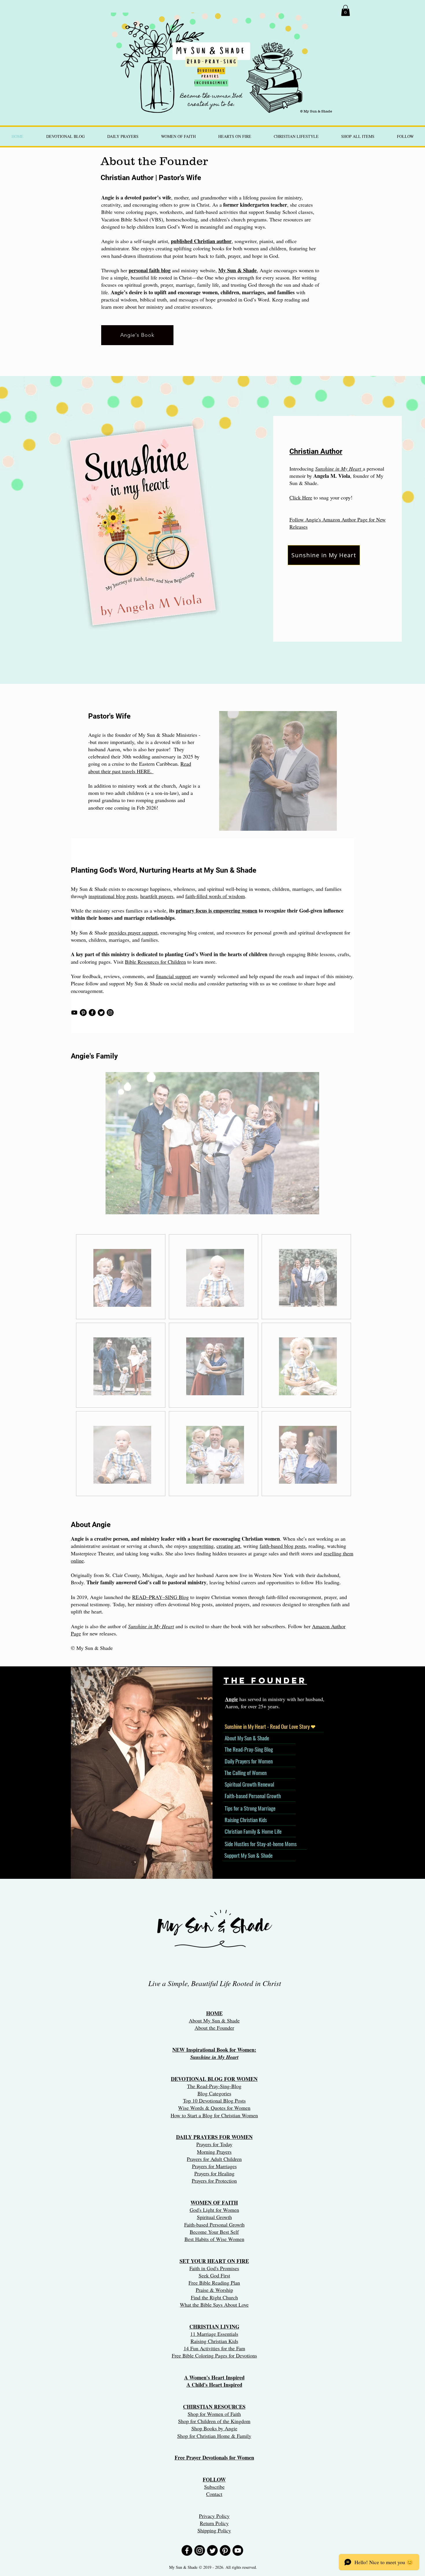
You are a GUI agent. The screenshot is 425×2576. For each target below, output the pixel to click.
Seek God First (214, 2275)
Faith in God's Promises (214, 2268)
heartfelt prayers (157, 896)
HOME (214, 2013)
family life (208, 285)
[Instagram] (110, 1013)
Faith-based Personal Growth (214, 2225)
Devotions (246, 2355)
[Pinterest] (83, 1013)
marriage (185, 285)
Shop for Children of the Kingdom (214, 2421)
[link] (345, 10)
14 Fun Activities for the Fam (214, 2348)
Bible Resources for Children (155, 962)
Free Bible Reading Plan (214, 2283)
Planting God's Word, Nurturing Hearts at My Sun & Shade (164, 870)
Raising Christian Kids (214, 2341)
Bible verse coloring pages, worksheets (142, 212)
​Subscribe (214, 2487)
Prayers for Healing (214, 2173)
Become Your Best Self (214, 2232)
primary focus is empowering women (217, 911)
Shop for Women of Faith (214, 2414)
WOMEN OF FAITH (214, 2203)
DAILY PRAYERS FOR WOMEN (214, 2137)
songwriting (201, 1546)
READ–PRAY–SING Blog (160, 1597)
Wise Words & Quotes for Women (214, 2108)
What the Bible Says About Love (214, 2305)
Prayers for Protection (214, 2181)
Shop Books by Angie (214, 2428)
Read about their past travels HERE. (140, 767)
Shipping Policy (214, 2530)
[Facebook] (92, 1013)
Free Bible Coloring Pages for (203, 2355)
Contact (214, 2494)
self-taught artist (151, 241)
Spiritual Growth (214, 2217)
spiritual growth (141, 285)
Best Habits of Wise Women (214, 2239)
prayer (167, 285)
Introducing (302, 469)
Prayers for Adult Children (214, 2159)
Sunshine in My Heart (151, 1626)
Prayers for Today (214, 2144)
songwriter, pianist (254, 241)
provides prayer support (133, 932)
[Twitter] (101, 1013)
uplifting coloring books (200, 248)
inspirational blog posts (113, 896)
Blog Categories (214, 2093)
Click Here (301, 497)
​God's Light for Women (214, 2210)
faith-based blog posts (283, 1546)
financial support (173, 976)
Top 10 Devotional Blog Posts (214, 2101)
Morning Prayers (214, 2152)
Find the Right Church (214, 2297)
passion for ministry (281, 197)
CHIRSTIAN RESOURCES (214, 2407)
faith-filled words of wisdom (215, 896)
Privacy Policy (214, 2516)
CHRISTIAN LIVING (214, 2327)
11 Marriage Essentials (214, 2334)
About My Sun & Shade (214, 2020)
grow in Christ (194, 205)
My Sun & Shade (238, 270)
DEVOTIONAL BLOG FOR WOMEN (214, 2079)
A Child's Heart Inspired (214, 2385)
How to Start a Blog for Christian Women (214, 2115)
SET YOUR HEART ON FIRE (214, 2261)
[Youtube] (74, 1013)
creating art (228, 1546)
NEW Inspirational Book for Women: (214, 2050)
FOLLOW (214, 2479)
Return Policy (214, 2523)
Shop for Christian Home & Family (214, 2436)
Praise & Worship (214, 2290)
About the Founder (214, 2028)
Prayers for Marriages (214, 2166)
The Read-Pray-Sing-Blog (214, 2086)
